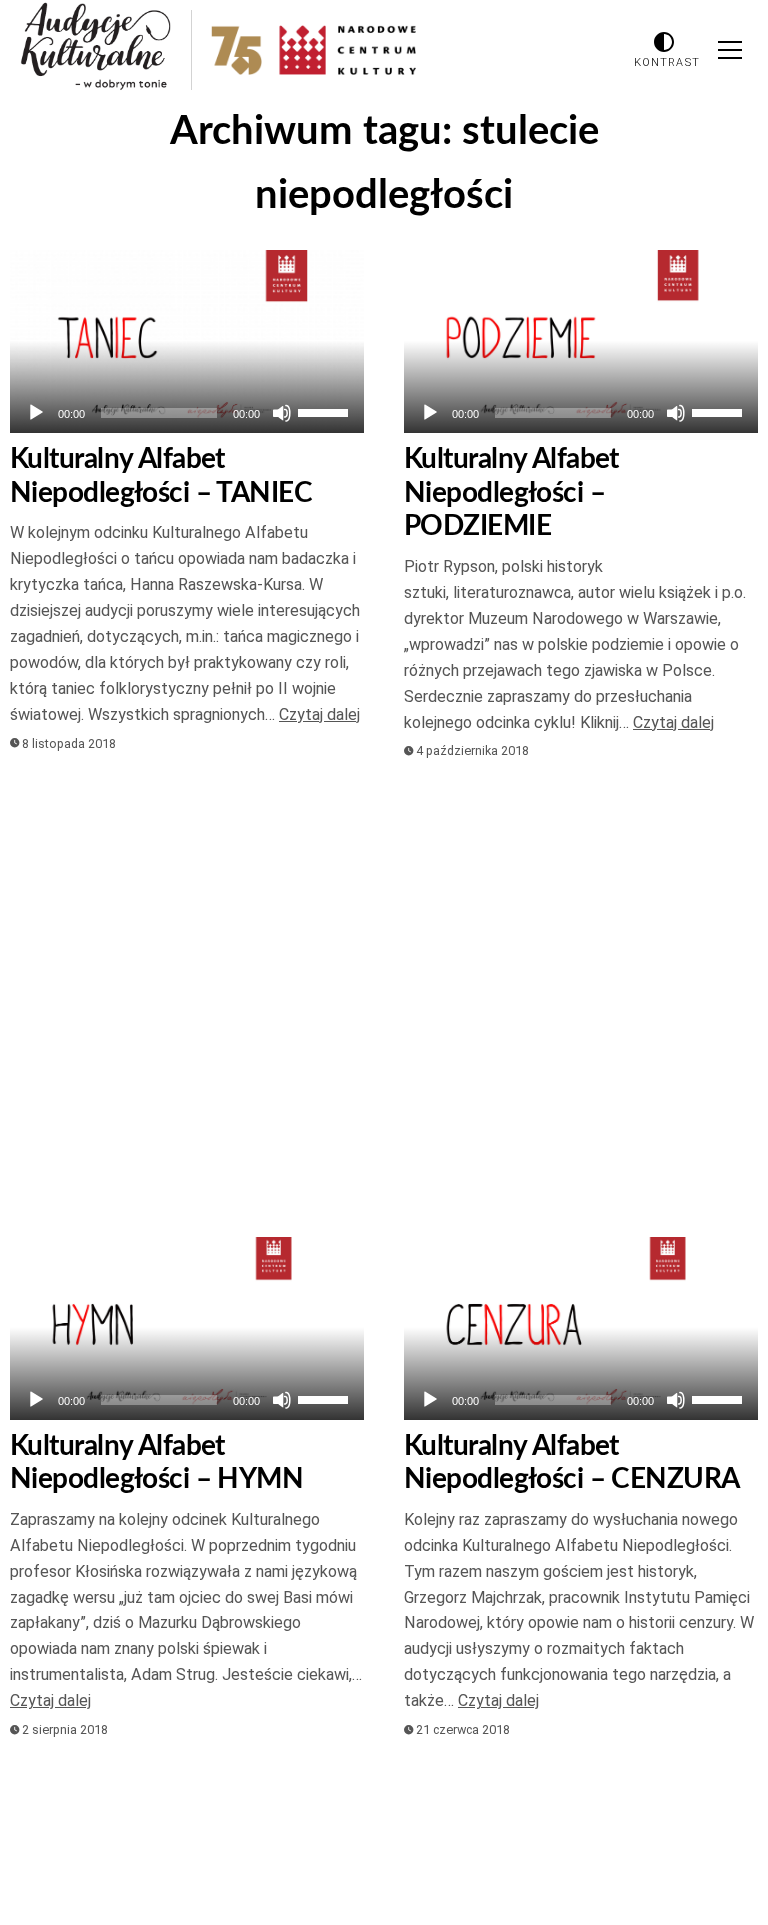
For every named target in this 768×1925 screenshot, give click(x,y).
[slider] (326, 411)
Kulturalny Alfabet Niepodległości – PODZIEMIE (511, 492)
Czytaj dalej (319, 714)
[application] (187, 413)
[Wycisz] (282, 413)
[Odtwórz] (36, 413)
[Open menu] (730, 50)
